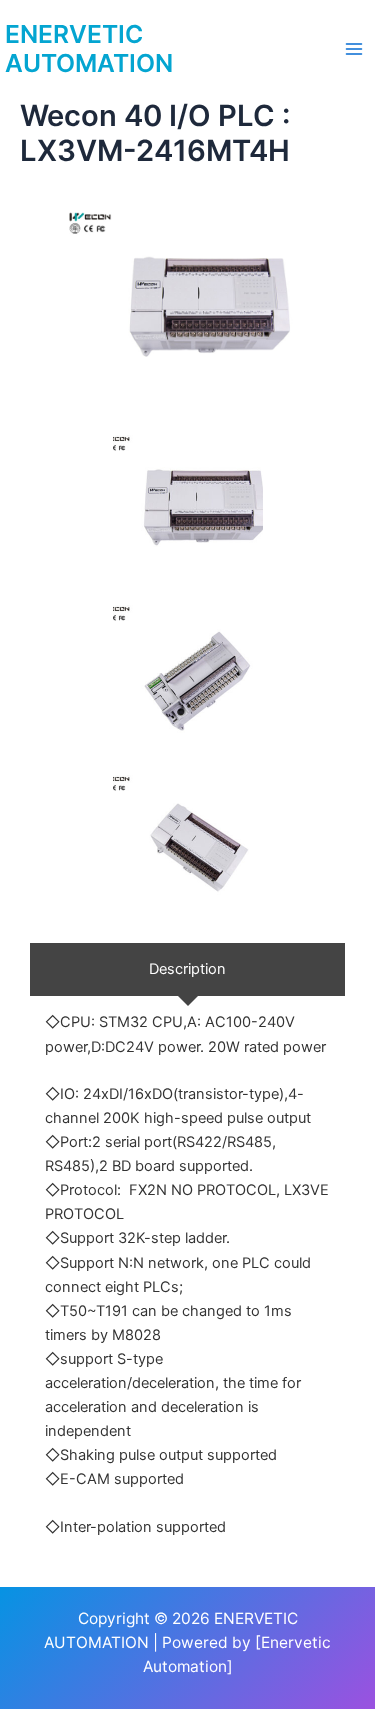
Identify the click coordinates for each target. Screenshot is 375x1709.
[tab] (187, 969)
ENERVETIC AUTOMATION (89, 49)
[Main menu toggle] (354, 49)
